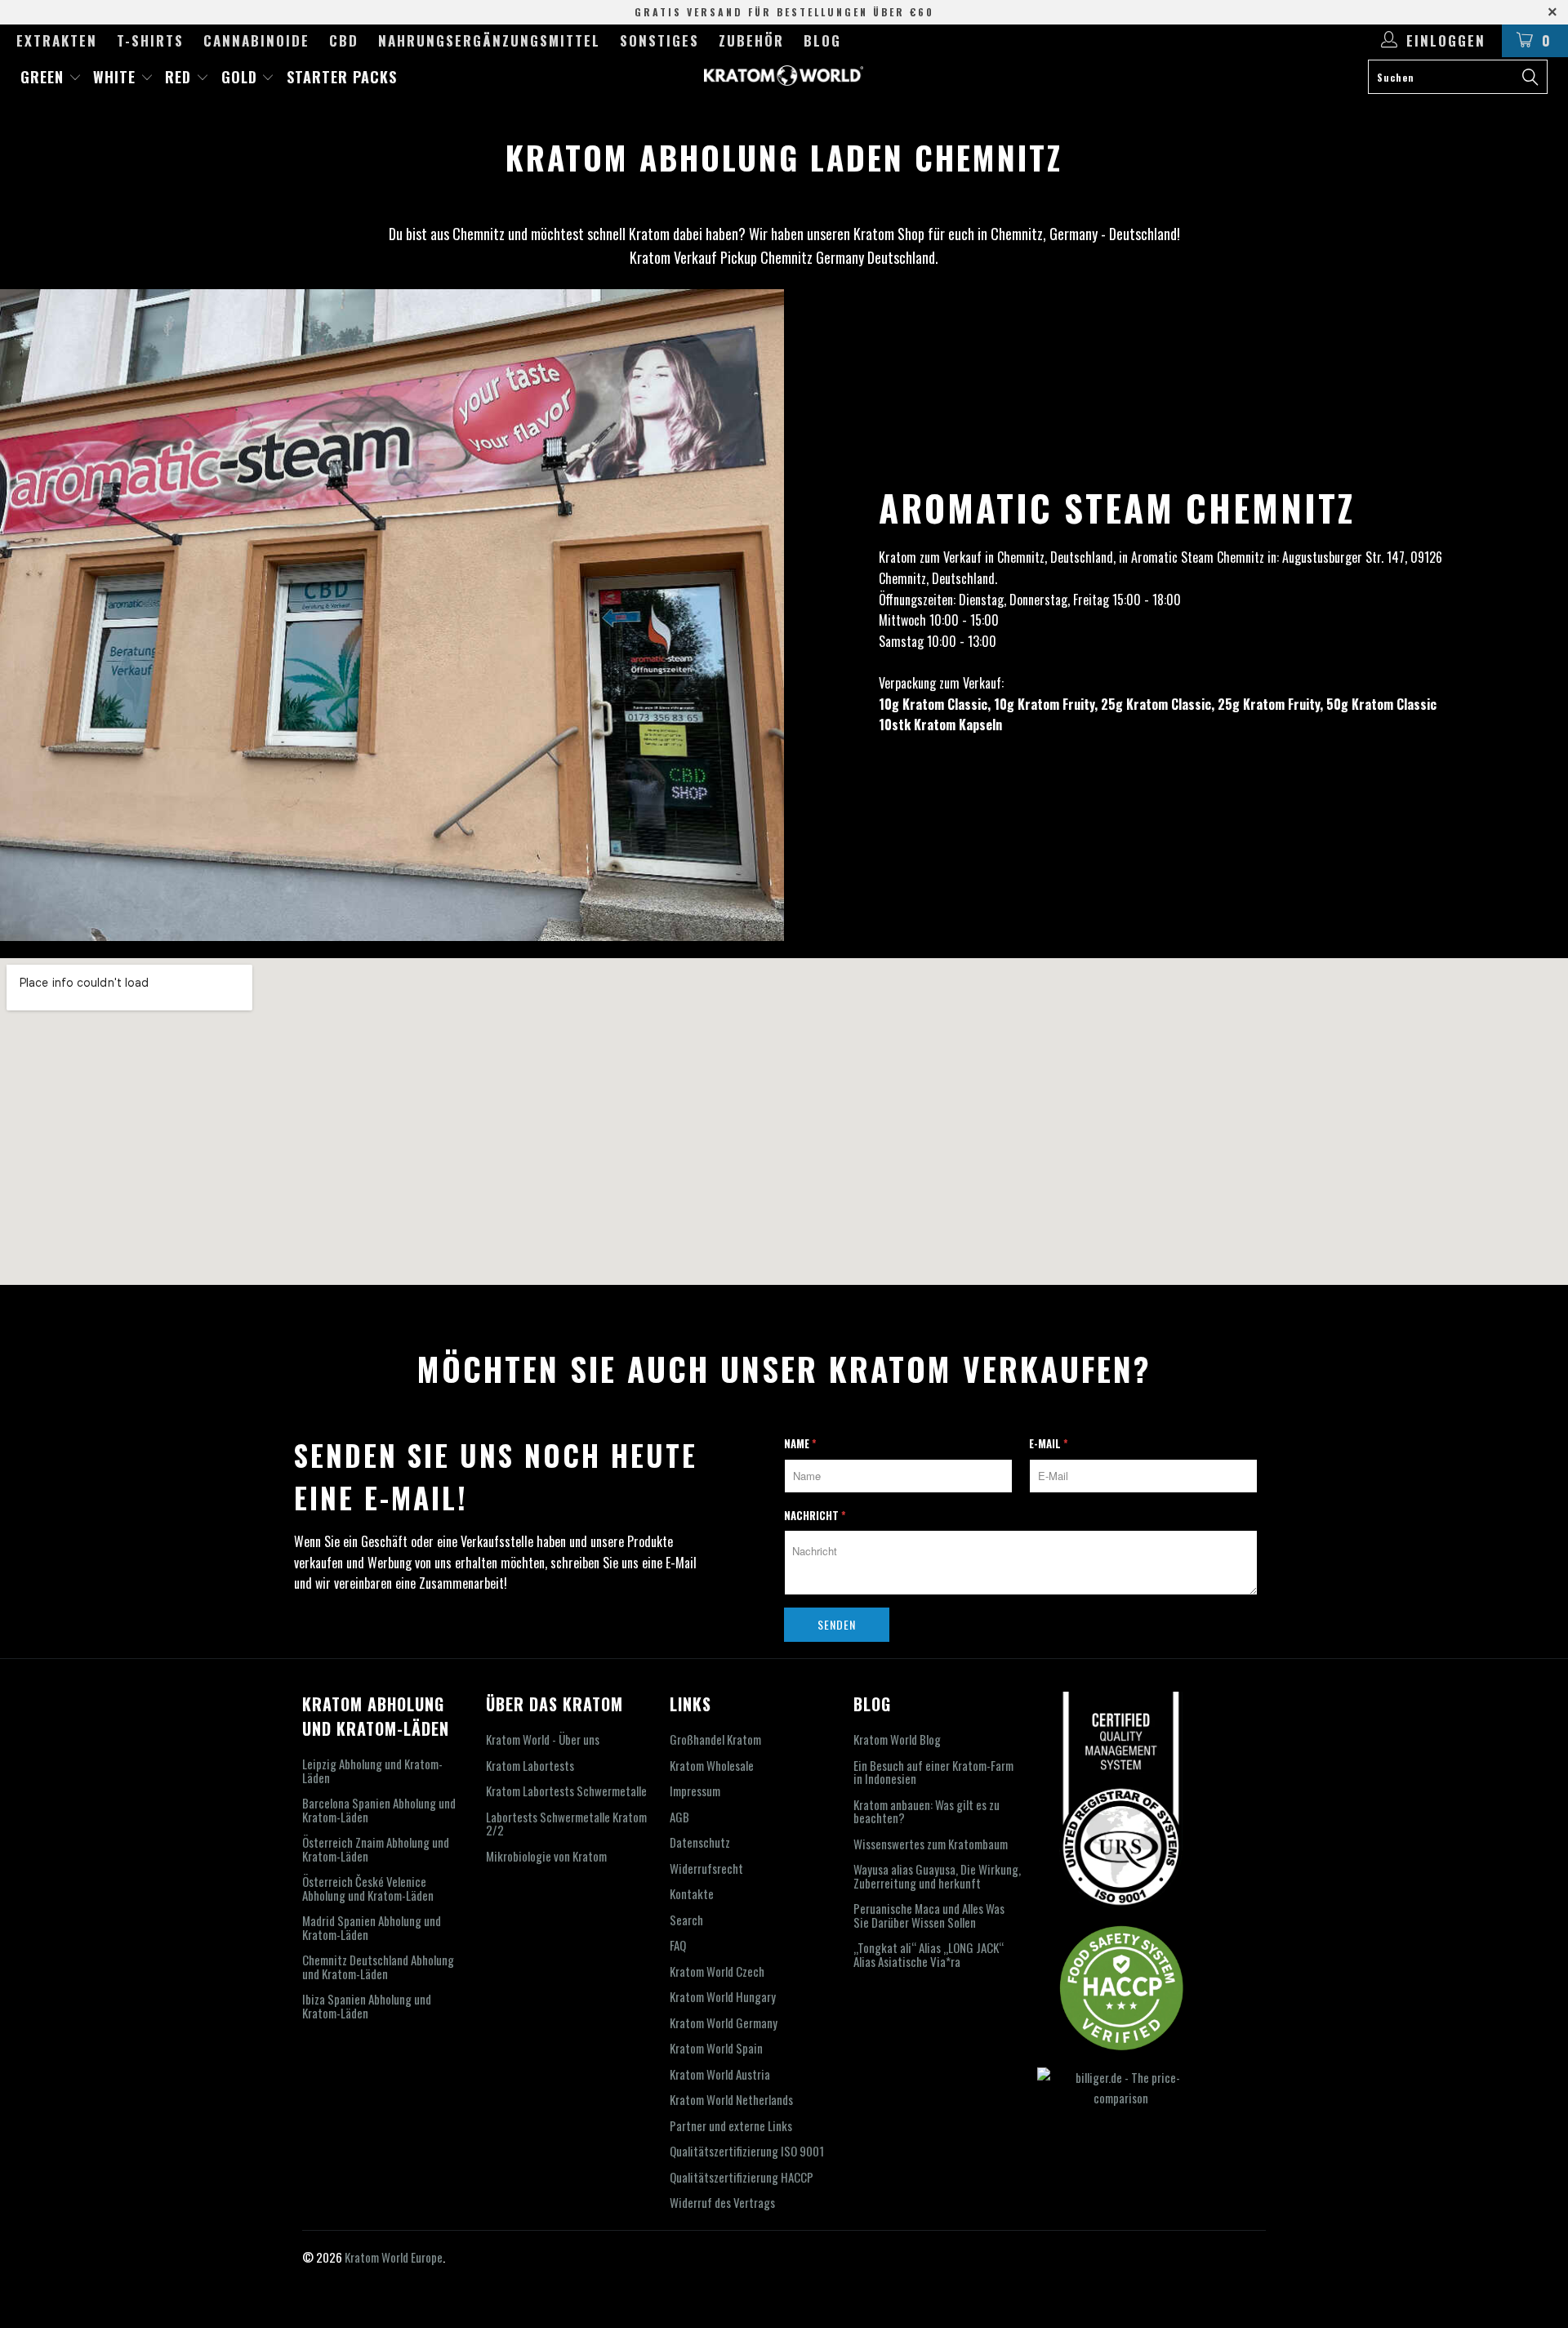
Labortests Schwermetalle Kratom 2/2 (566, 1824)
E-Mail (1049, 1443)
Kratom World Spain (716, 2048)
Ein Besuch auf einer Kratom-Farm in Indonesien (933, 1772)
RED (180, 77)
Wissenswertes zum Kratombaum (931, 1844)
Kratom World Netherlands (731, 2099)
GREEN (45, 77)
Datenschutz (700, 1842)
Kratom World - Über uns (543, 1739)
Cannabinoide (256, 40)
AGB (679, 1817)
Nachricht (815, 1515)
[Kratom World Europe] (784, 76)
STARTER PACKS (342, 77)
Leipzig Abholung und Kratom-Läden (372, 1771)
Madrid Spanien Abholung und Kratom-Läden (372, 1927)
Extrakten (57, 40)
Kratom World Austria (720, 2074)
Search (686, 1920)
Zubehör (751, 40)
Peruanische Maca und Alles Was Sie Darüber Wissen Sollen (929, 1915)
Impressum (695, 1791)
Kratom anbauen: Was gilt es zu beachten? (927, 1811)
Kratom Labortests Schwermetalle (566, 1791)
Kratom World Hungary (723, 1996)
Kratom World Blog (897, 1739)
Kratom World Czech (717, 1971)
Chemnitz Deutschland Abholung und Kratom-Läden (378, 1967)
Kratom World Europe (394, 2257)
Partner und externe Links (731, 2125)
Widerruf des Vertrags (722, 2202)
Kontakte (692, 1893)
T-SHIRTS (150, 40)
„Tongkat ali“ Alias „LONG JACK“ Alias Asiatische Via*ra (929, 1954)
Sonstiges (659, 40)
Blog (822, 40)
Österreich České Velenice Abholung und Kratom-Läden (368, 1888)
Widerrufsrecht (706, 1868)
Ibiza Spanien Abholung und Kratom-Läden (367, 2006)
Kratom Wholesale (712, 1765)
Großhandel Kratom (715, 1739)
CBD (344, 40)
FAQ (678, 1945)
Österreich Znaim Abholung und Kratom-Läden (376, 1849)
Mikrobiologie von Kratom (546, 1856)
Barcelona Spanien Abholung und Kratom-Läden (379, 1810)
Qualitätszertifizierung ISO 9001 (747, 2151)
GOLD (242, 77)
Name (800, 1443)
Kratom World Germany (724, 2023)
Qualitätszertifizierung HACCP (742, 2177)
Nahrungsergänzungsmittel (489, 40)
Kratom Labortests (530, 1765)
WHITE (117, 77)
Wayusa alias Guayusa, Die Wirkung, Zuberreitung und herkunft (937, 1876)
